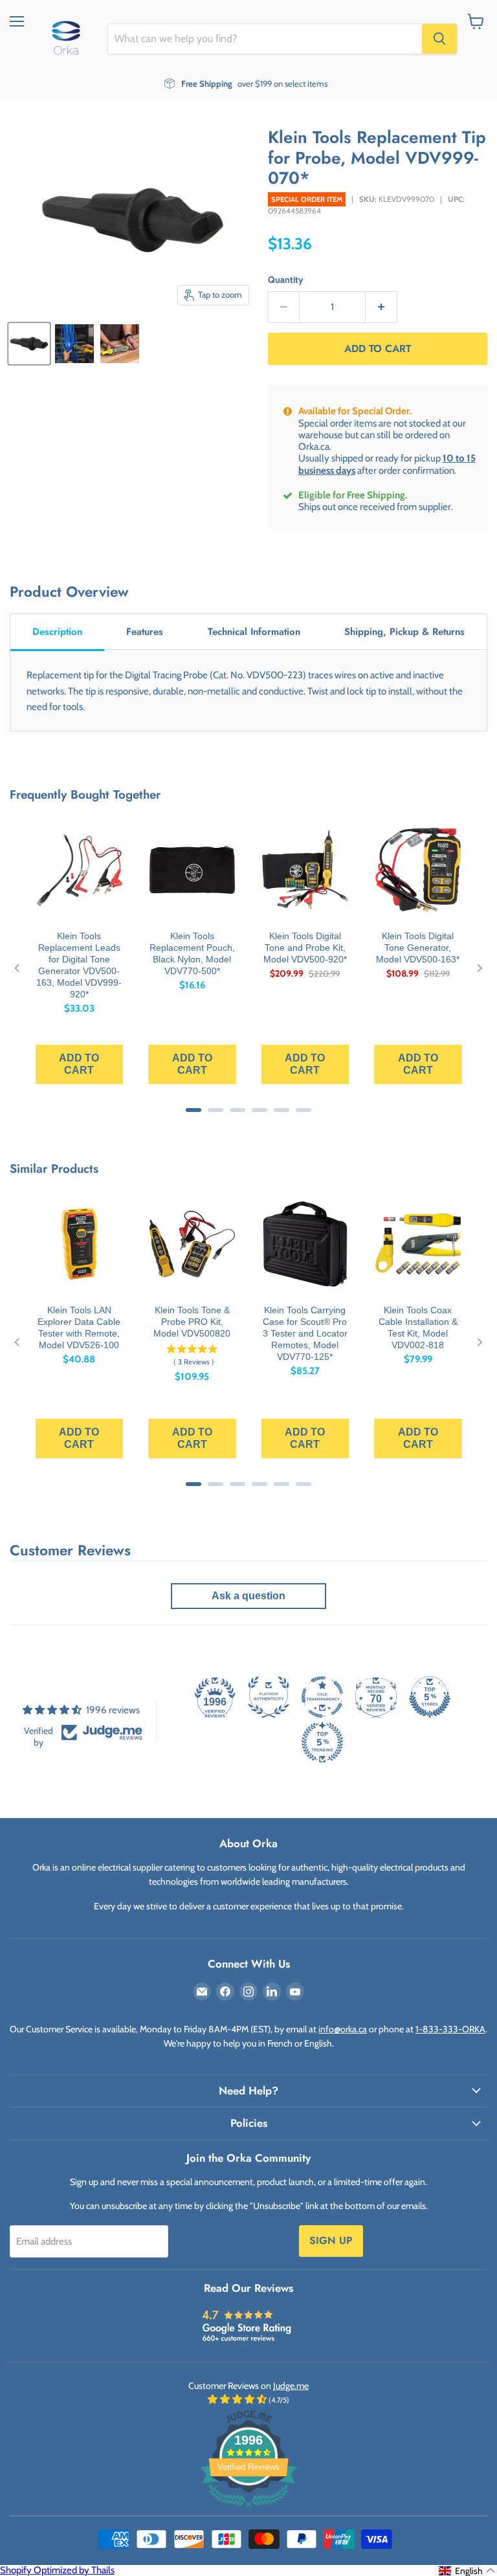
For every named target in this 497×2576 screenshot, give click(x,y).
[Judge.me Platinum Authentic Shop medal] (269, 1697)
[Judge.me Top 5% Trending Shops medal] (322, 1742)
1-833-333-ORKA (450, 2029)
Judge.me (291, 2386)
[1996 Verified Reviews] (248, 2509)
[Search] (439, 39)
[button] (467, 2571)
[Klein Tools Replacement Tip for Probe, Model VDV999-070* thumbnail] (29, 344)
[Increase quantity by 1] (381, 307)
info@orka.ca (343, 2029)
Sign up (331, 2240)
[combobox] (265, 39)
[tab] (57, 633)
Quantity (286, 280)
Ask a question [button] (248, 1596)
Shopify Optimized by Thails (57, 2570)
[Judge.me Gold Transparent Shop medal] (322, 1697)
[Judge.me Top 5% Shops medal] (430, 1697)
